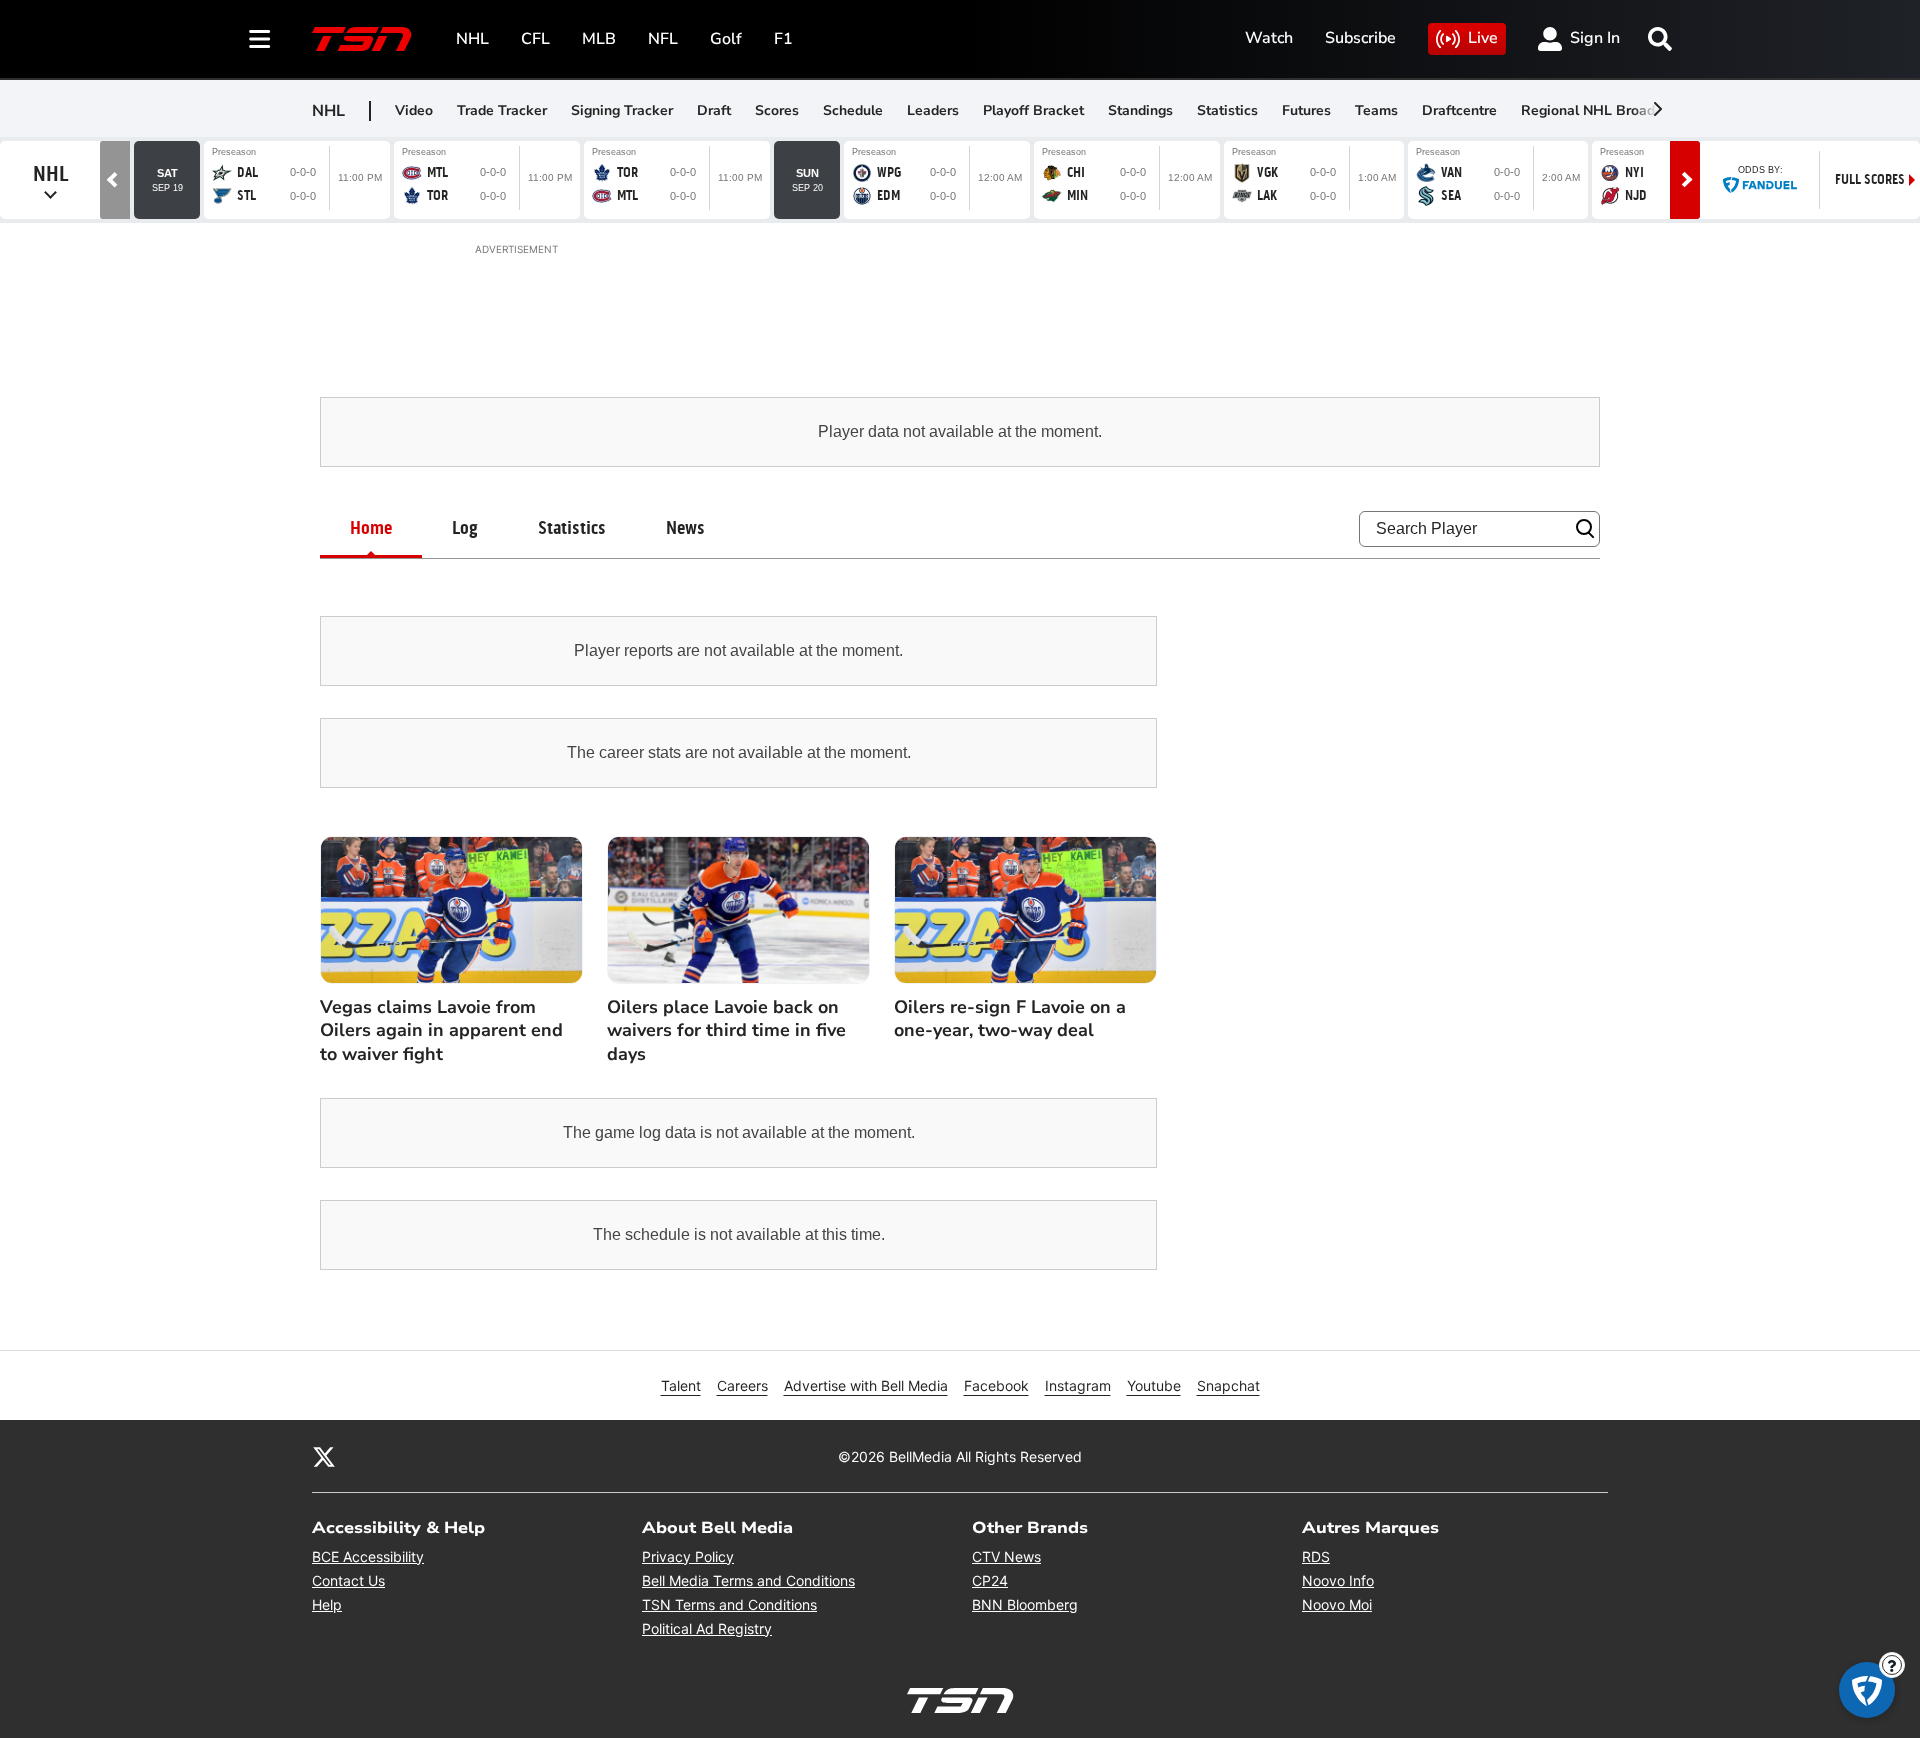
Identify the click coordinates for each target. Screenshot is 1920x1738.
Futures (1306, 110)
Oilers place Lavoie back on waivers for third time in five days (726, 1031)
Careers (742, 1385)
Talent (681, 1385)
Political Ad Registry (707, 1628)
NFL (663, 39)
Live (1483, 38)
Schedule (853, 110)
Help (327, 1604)
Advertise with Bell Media (866, 1385)
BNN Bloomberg (1025, 1604)
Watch (1269, 38)
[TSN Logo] (362, 39)
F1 (783, 39)
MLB (599, 39)
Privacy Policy (688, 1556)
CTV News (1006, 1556)
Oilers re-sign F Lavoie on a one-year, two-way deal (1010, 1019)
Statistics (1227, 110)
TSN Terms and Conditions (729, 1604)
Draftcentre (1459, 110)
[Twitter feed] (324, 1456)
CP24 (990, 1580)
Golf (726, 39)
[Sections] (260, 39)
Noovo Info (1338, 1580)
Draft (714, 110)
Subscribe (1360, 38)
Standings (1140, 110)
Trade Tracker (502, 110)
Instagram (1078, 1385)
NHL (472, 39)
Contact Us (348, 1580)
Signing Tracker (622, 110)
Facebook (996, 1385)
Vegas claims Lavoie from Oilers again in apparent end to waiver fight (441, 1031)
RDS (1316, 1556)
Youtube (1154, 1385)
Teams (1376, 110)
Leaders (933, 110)
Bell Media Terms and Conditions (748, 1580)
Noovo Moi (1337, 1604)
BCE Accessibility (368, 1556)
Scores (777, 110)
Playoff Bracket (1033, 110)
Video (414, 110)
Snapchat (1228, 1385)
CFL (535, 39)
